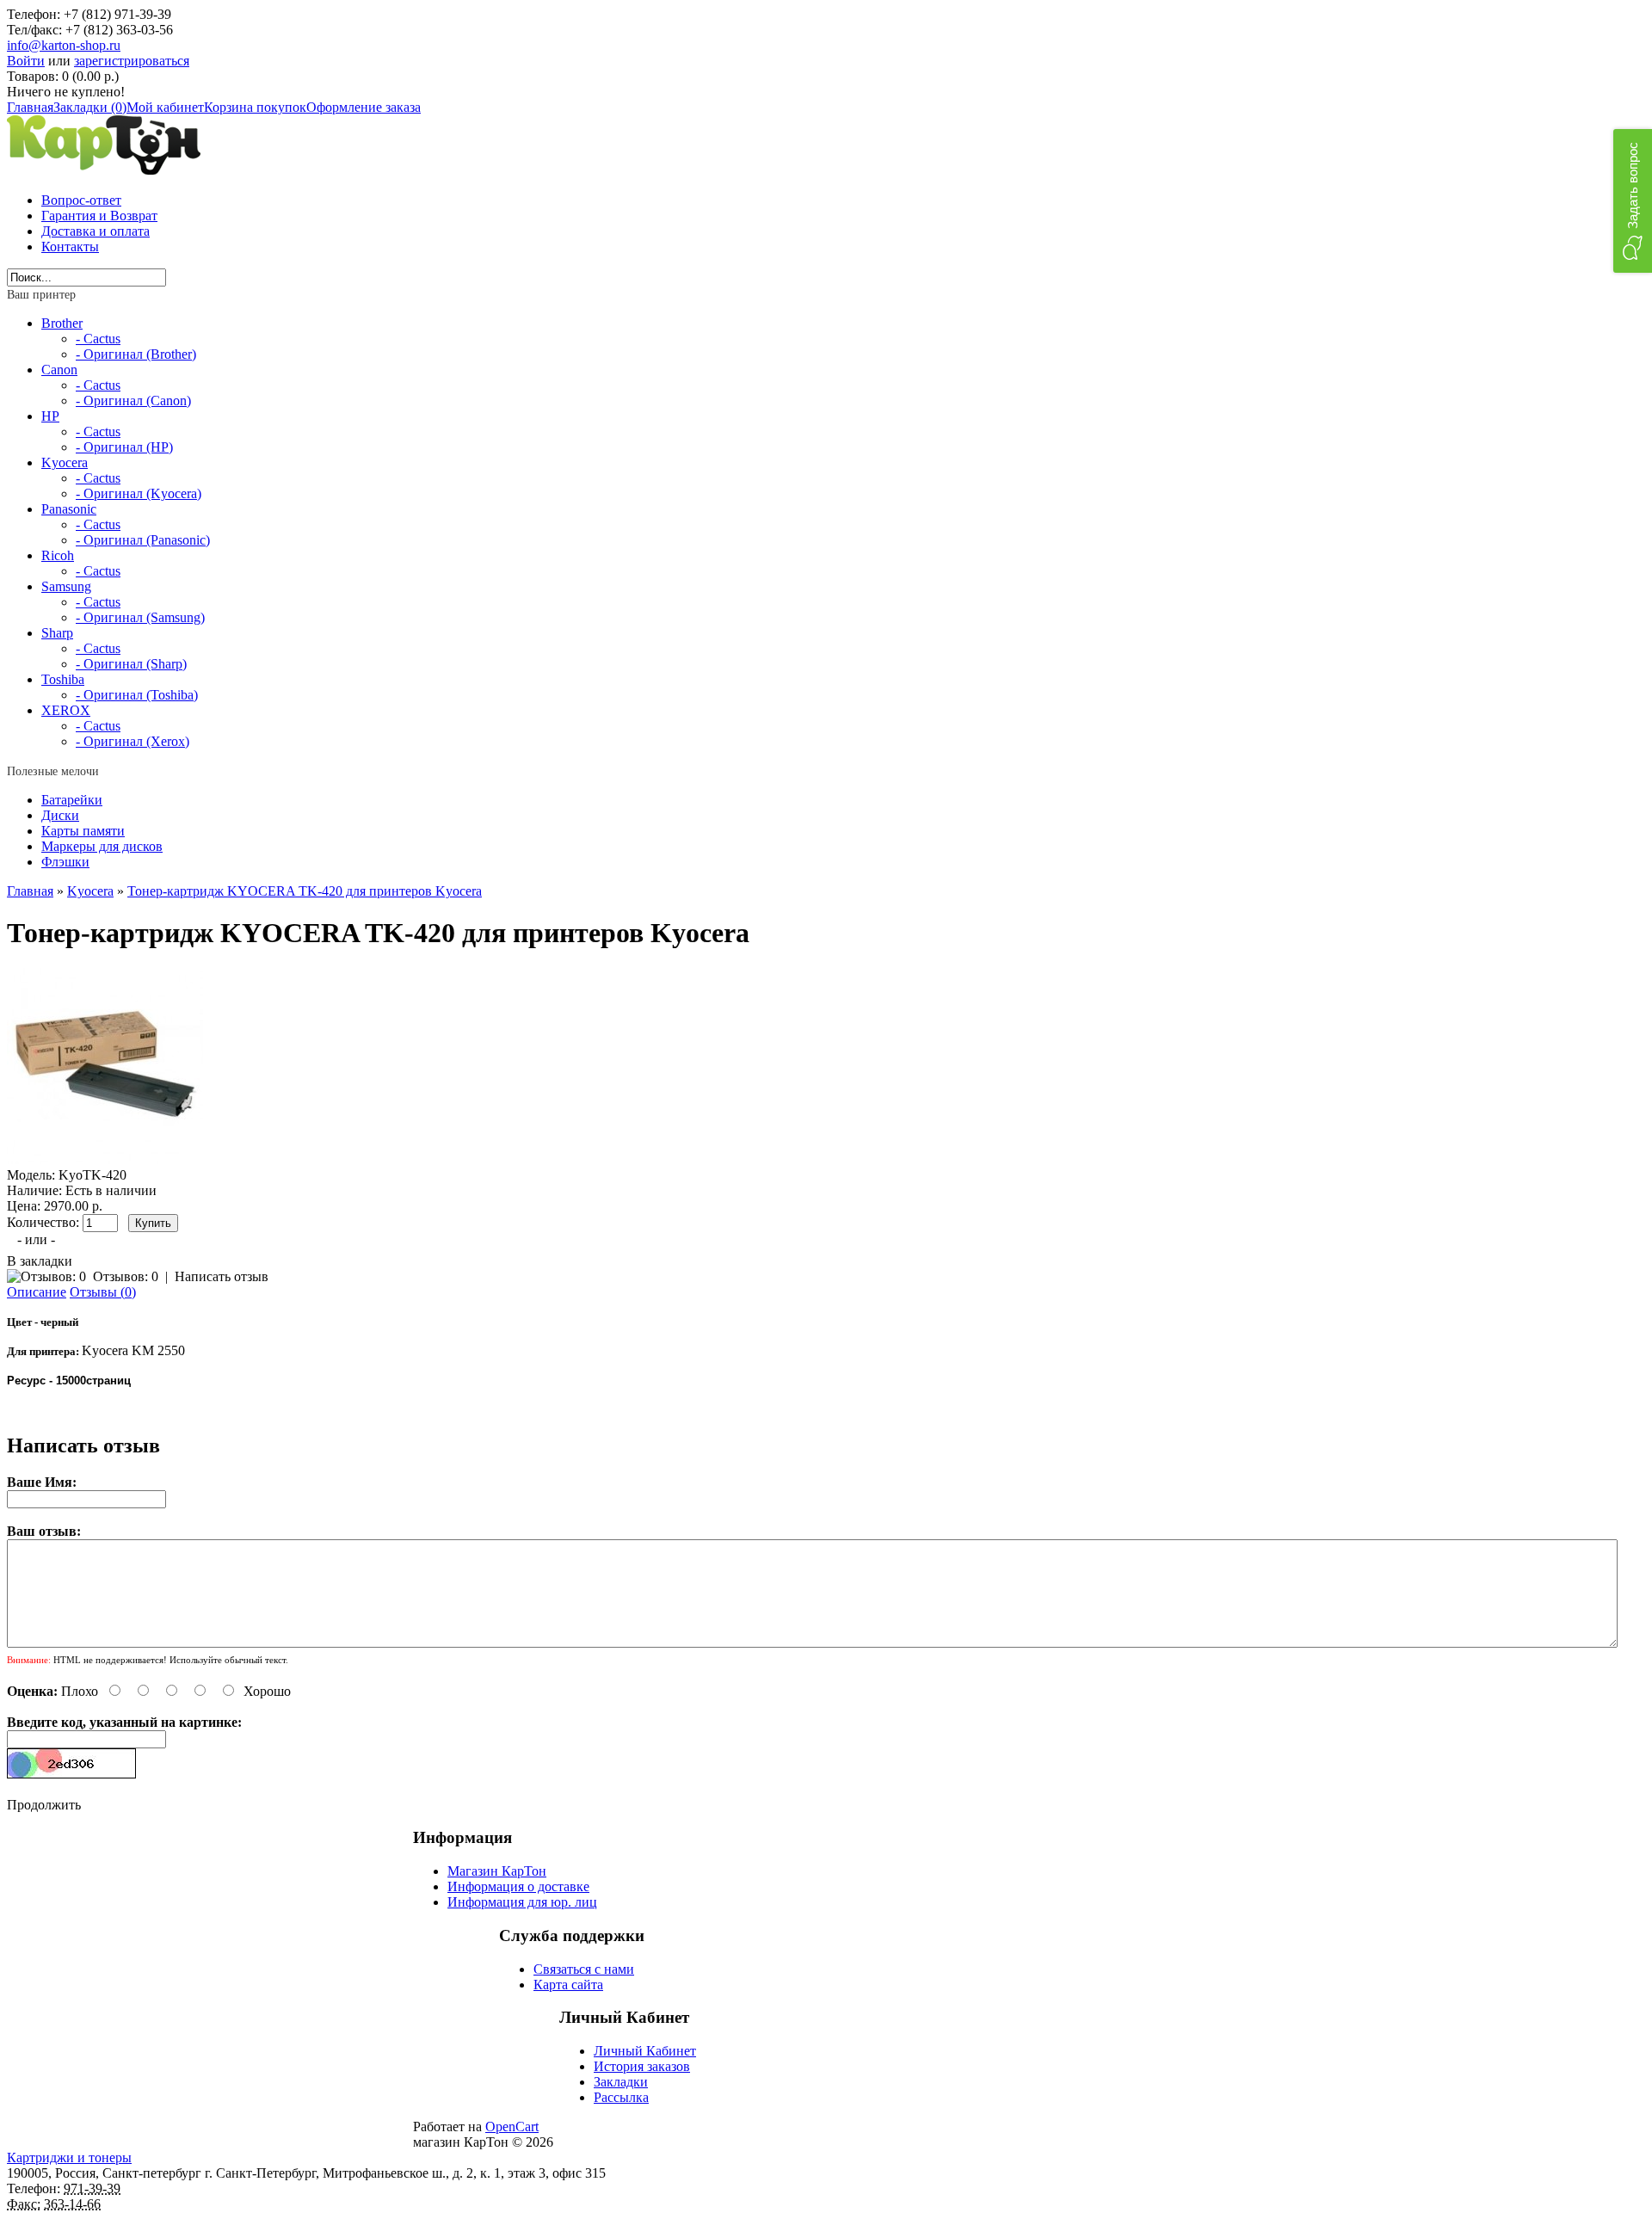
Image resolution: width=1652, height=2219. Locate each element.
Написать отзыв (222, 1276)
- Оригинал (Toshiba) (137, 695)
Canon (59, 370)
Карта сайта (568, 1985)
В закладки (40, 1261)
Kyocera (65, 462)
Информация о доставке (518, 1886)
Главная (30, 107)
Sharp (57, 633)
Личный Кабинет (645, 2051)
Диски (60, 815)
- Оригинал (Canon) (133, 401)
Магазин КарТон (497, 1871)
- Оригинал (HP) (124, 447)
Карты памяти (83, 831)
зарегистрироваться (132, 61)
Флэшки (65, 862)
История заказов (642, 2066)
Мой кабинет (165, 107)
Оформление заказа (364, 107)
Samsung (66, 586)
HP (50, 416)
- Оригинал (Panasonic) (143, 540)
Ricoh (58, 555)
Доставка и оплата (96, 231)
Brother (62, 323)
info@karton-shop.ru (64, 45)
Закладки (621, 2082)
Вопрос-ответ (81, 200)
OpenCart (512, 2127)
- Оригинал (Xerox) (133, 741)
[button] (1633, 201)
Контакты (70, 247)
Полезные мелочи (53, 771)
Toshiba (63, 679)
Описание (37, 1292)
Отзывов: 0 (126, 1276)
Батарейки (72, 800)
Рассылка (621, 2097)
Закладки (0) (90, 107)
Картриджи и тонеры (69, 2157)
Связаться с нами (584, 1969)
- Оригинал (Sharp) (131, 664)
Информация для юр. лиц (522, 1902)
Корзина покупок (255, 107)
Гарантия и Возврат (99, 216)
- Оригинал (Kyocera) (139, 493)
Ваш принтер (41, 295)
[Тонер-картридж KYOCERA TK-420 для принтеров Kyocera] (105, 1159)
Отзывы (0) (103, 1292)
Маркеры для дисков (102, 846)
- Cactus (98, 339)
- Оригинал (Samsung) (140, 617)
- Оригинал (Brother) (136, 354)
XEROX (66, 710)
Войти (26, 61)
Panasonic (69, 509)
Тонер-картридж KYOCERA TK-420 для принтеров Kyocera (305, 891)
